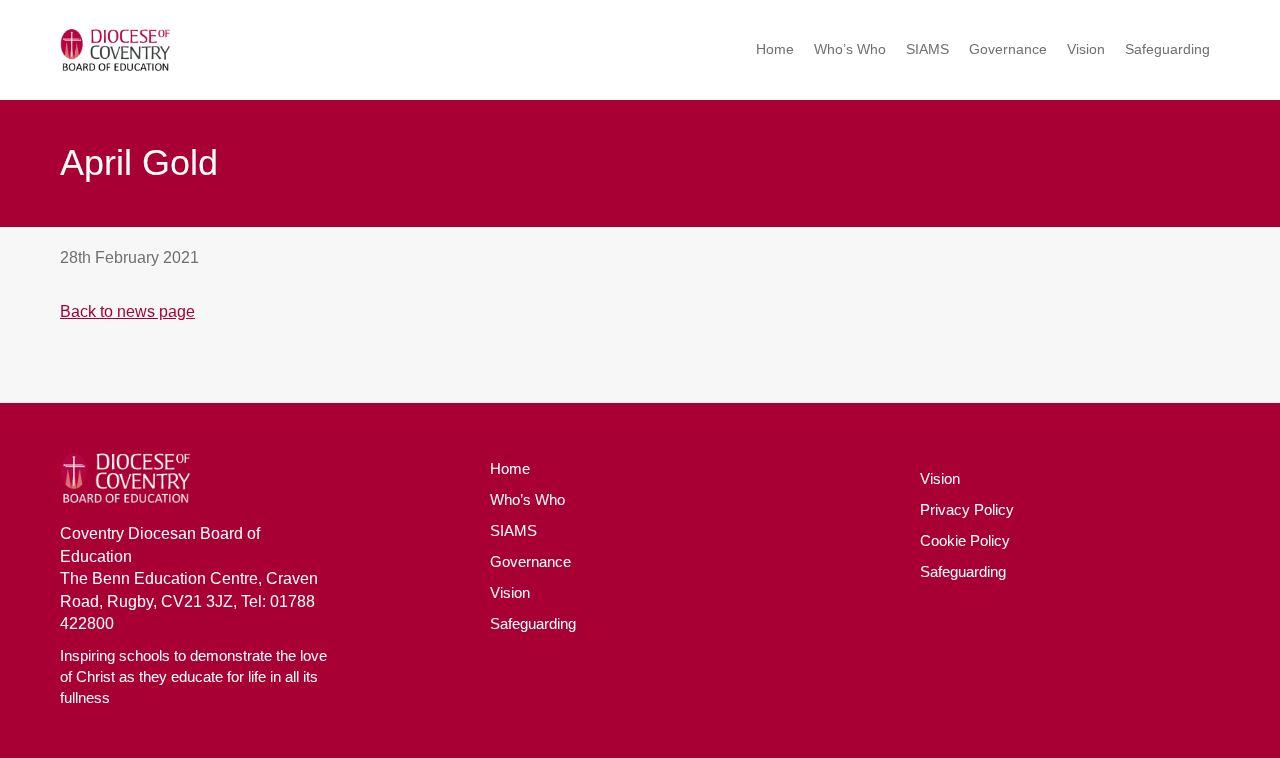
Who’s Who (850, 49)
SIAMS (927, 49)
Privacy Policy (967, 509)
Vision (1086, 49)
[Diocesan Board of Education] (115, 50)
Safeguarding (1167, 49)
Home (775, 49)
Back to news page (127, 311)
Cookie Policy (965, 540)
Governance (1008, 49)
